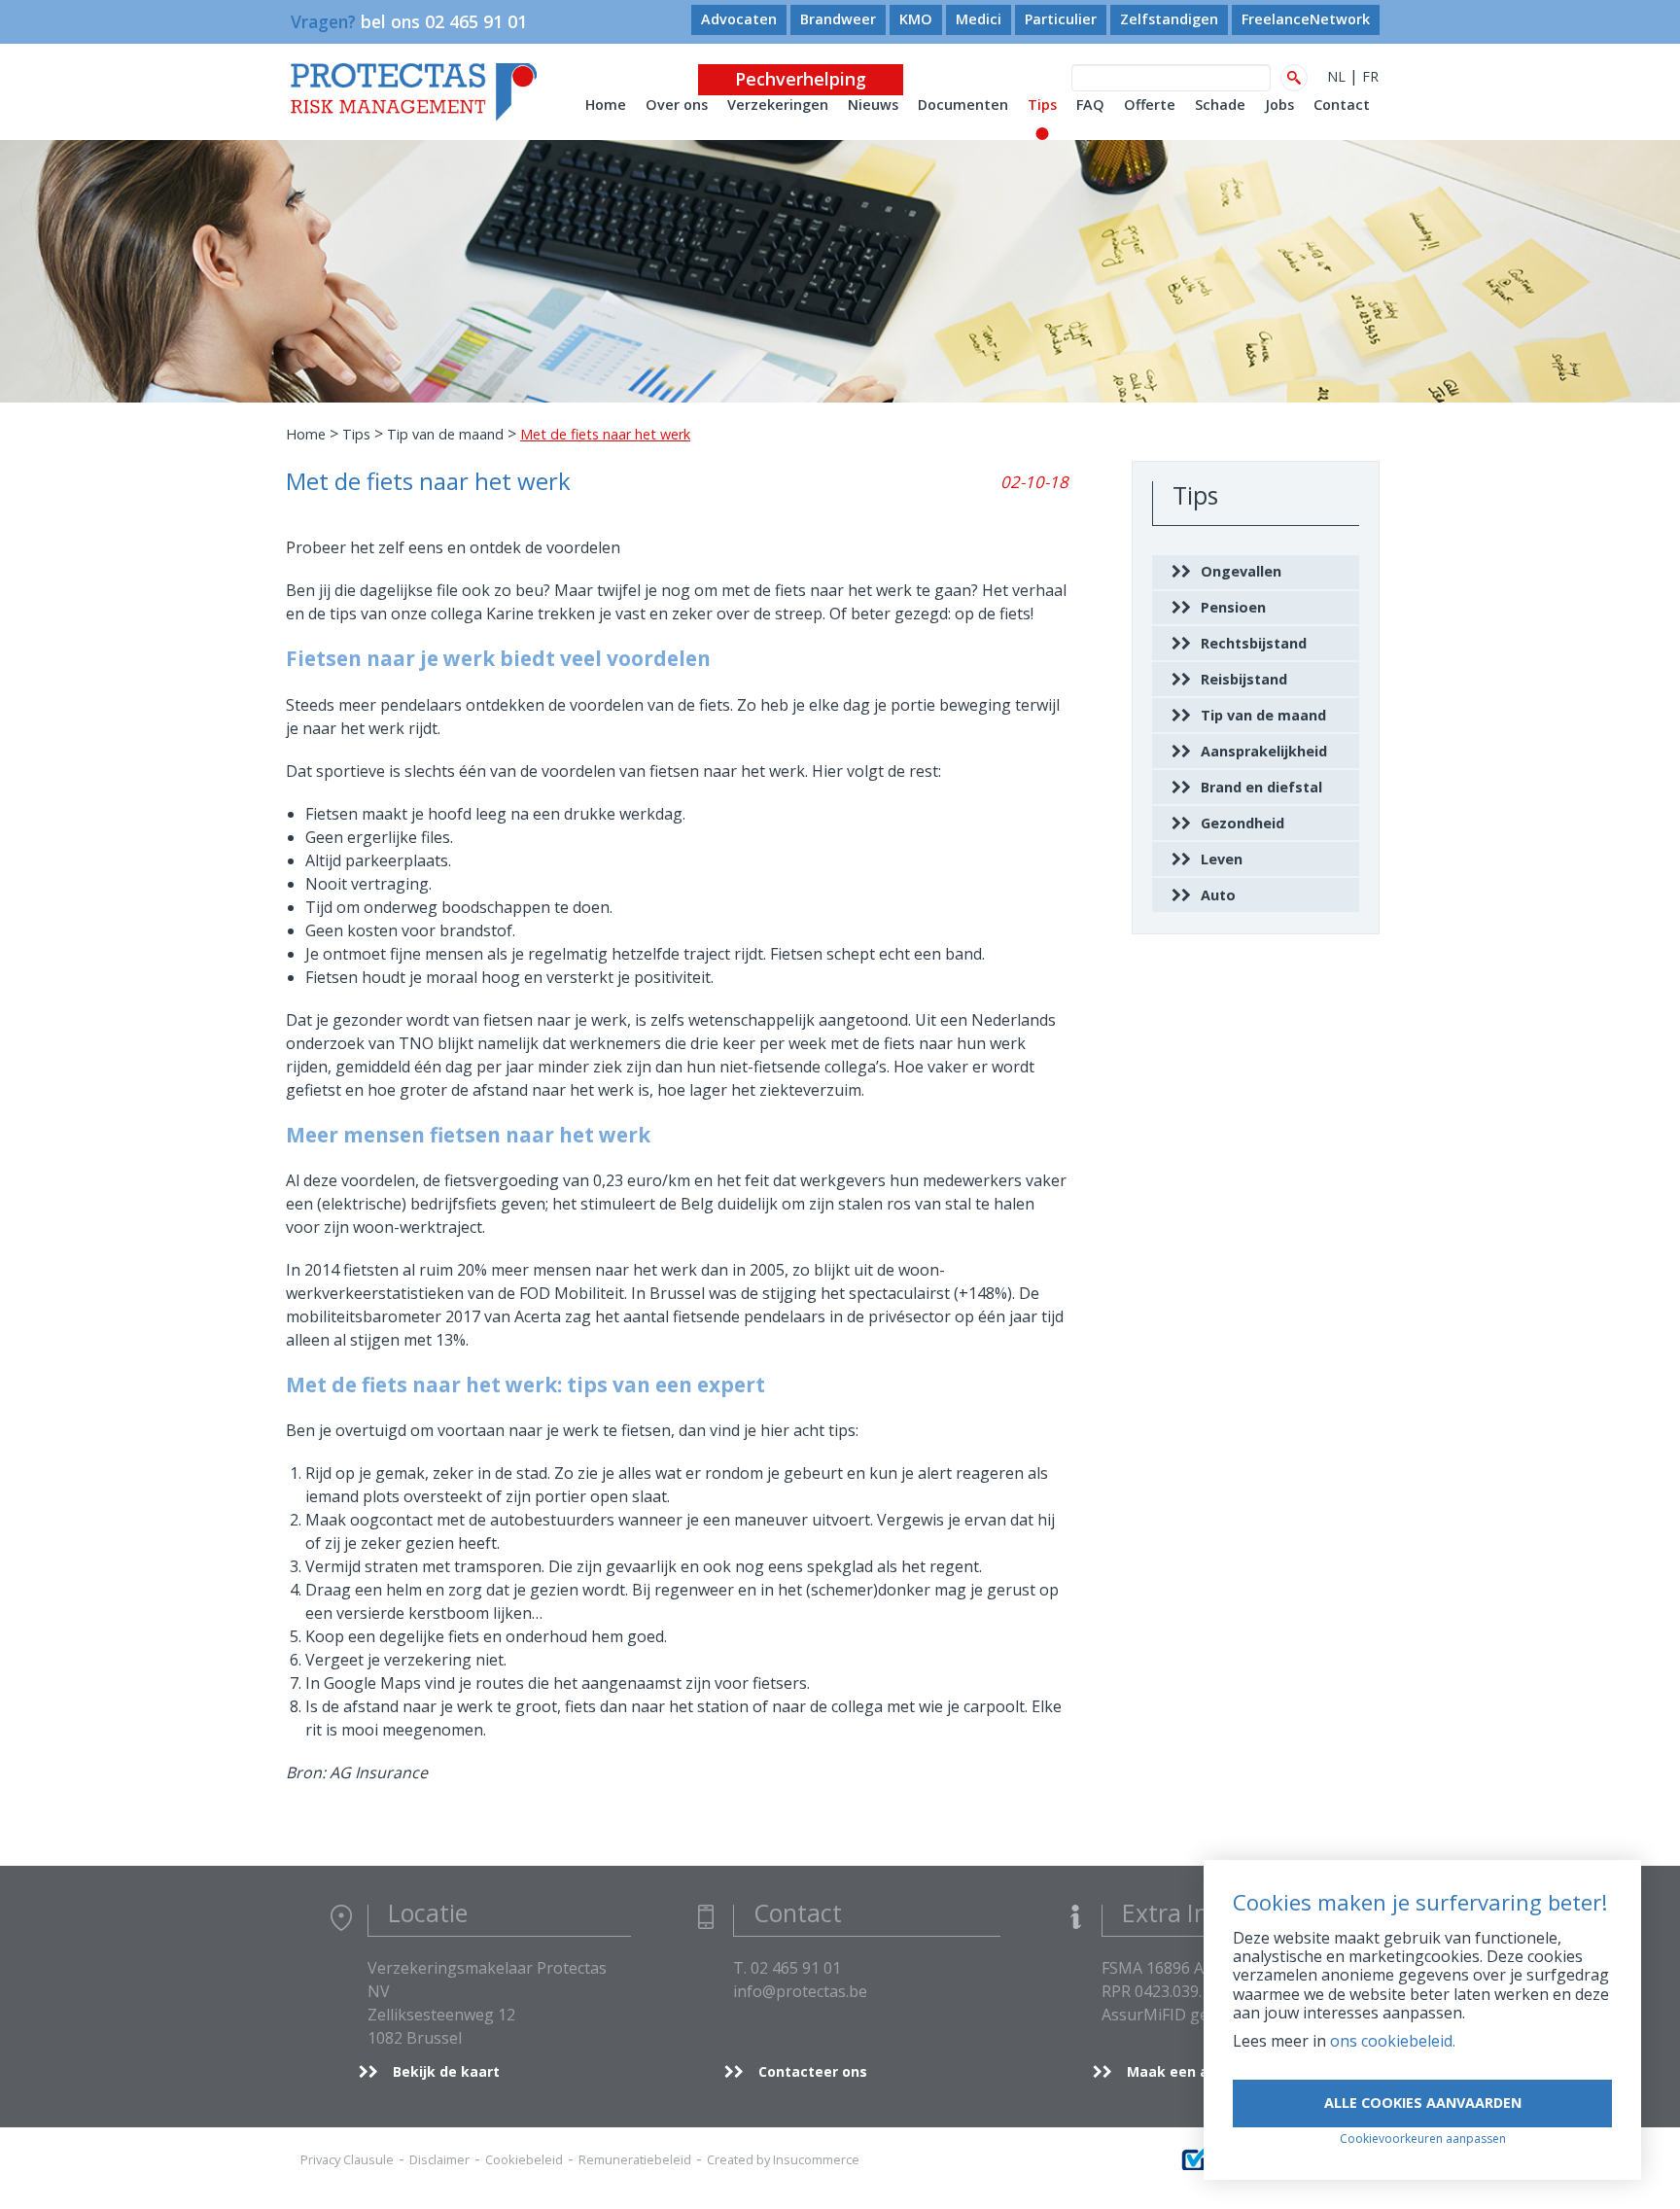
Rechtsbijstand (1254, 643)
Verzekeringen (778, 105)
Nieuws (873, 105)
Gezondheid (1242, 823)
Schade (1220, 105)
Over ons (677, 105)
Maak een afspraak (1195, 2071)
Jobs (1279, 105)
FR (1370, 76)
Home (606, 105)
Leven (1222, 859)
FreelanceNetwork (1306, 19)
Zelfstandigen (1169, 19)
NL (1336, 76)
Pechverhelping (801, 79)
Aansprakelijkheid (1264, 751)
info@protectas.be (800, 1991)
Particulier (1061, 19)
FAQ (1090, 105)
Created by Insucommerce (783, 2159)
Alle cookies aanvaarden (1423, 2103)
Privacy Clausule (347, 2159)
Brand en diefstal (1261, 787)
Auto (1218, 895)
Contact (1342, 105)
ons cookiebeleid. (1393, 2041)
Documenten (963, 105)
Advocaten (739, 19)
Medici (979, 19)
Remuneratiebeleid (635, 2159)
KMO (916, 19)
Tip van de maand (445, 434)
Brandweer (838, 19)
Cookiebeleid (524, 2159)
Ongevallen (1241, 571)
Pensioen (1233, 607)
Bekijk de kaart (446, 2071)
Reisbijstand (1244, 679)
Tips (1042, 105)
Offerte (1150, 105)
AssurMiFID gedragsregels (1199, 2015)
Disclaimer (439, 2159)
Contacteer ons (813, 2071)
